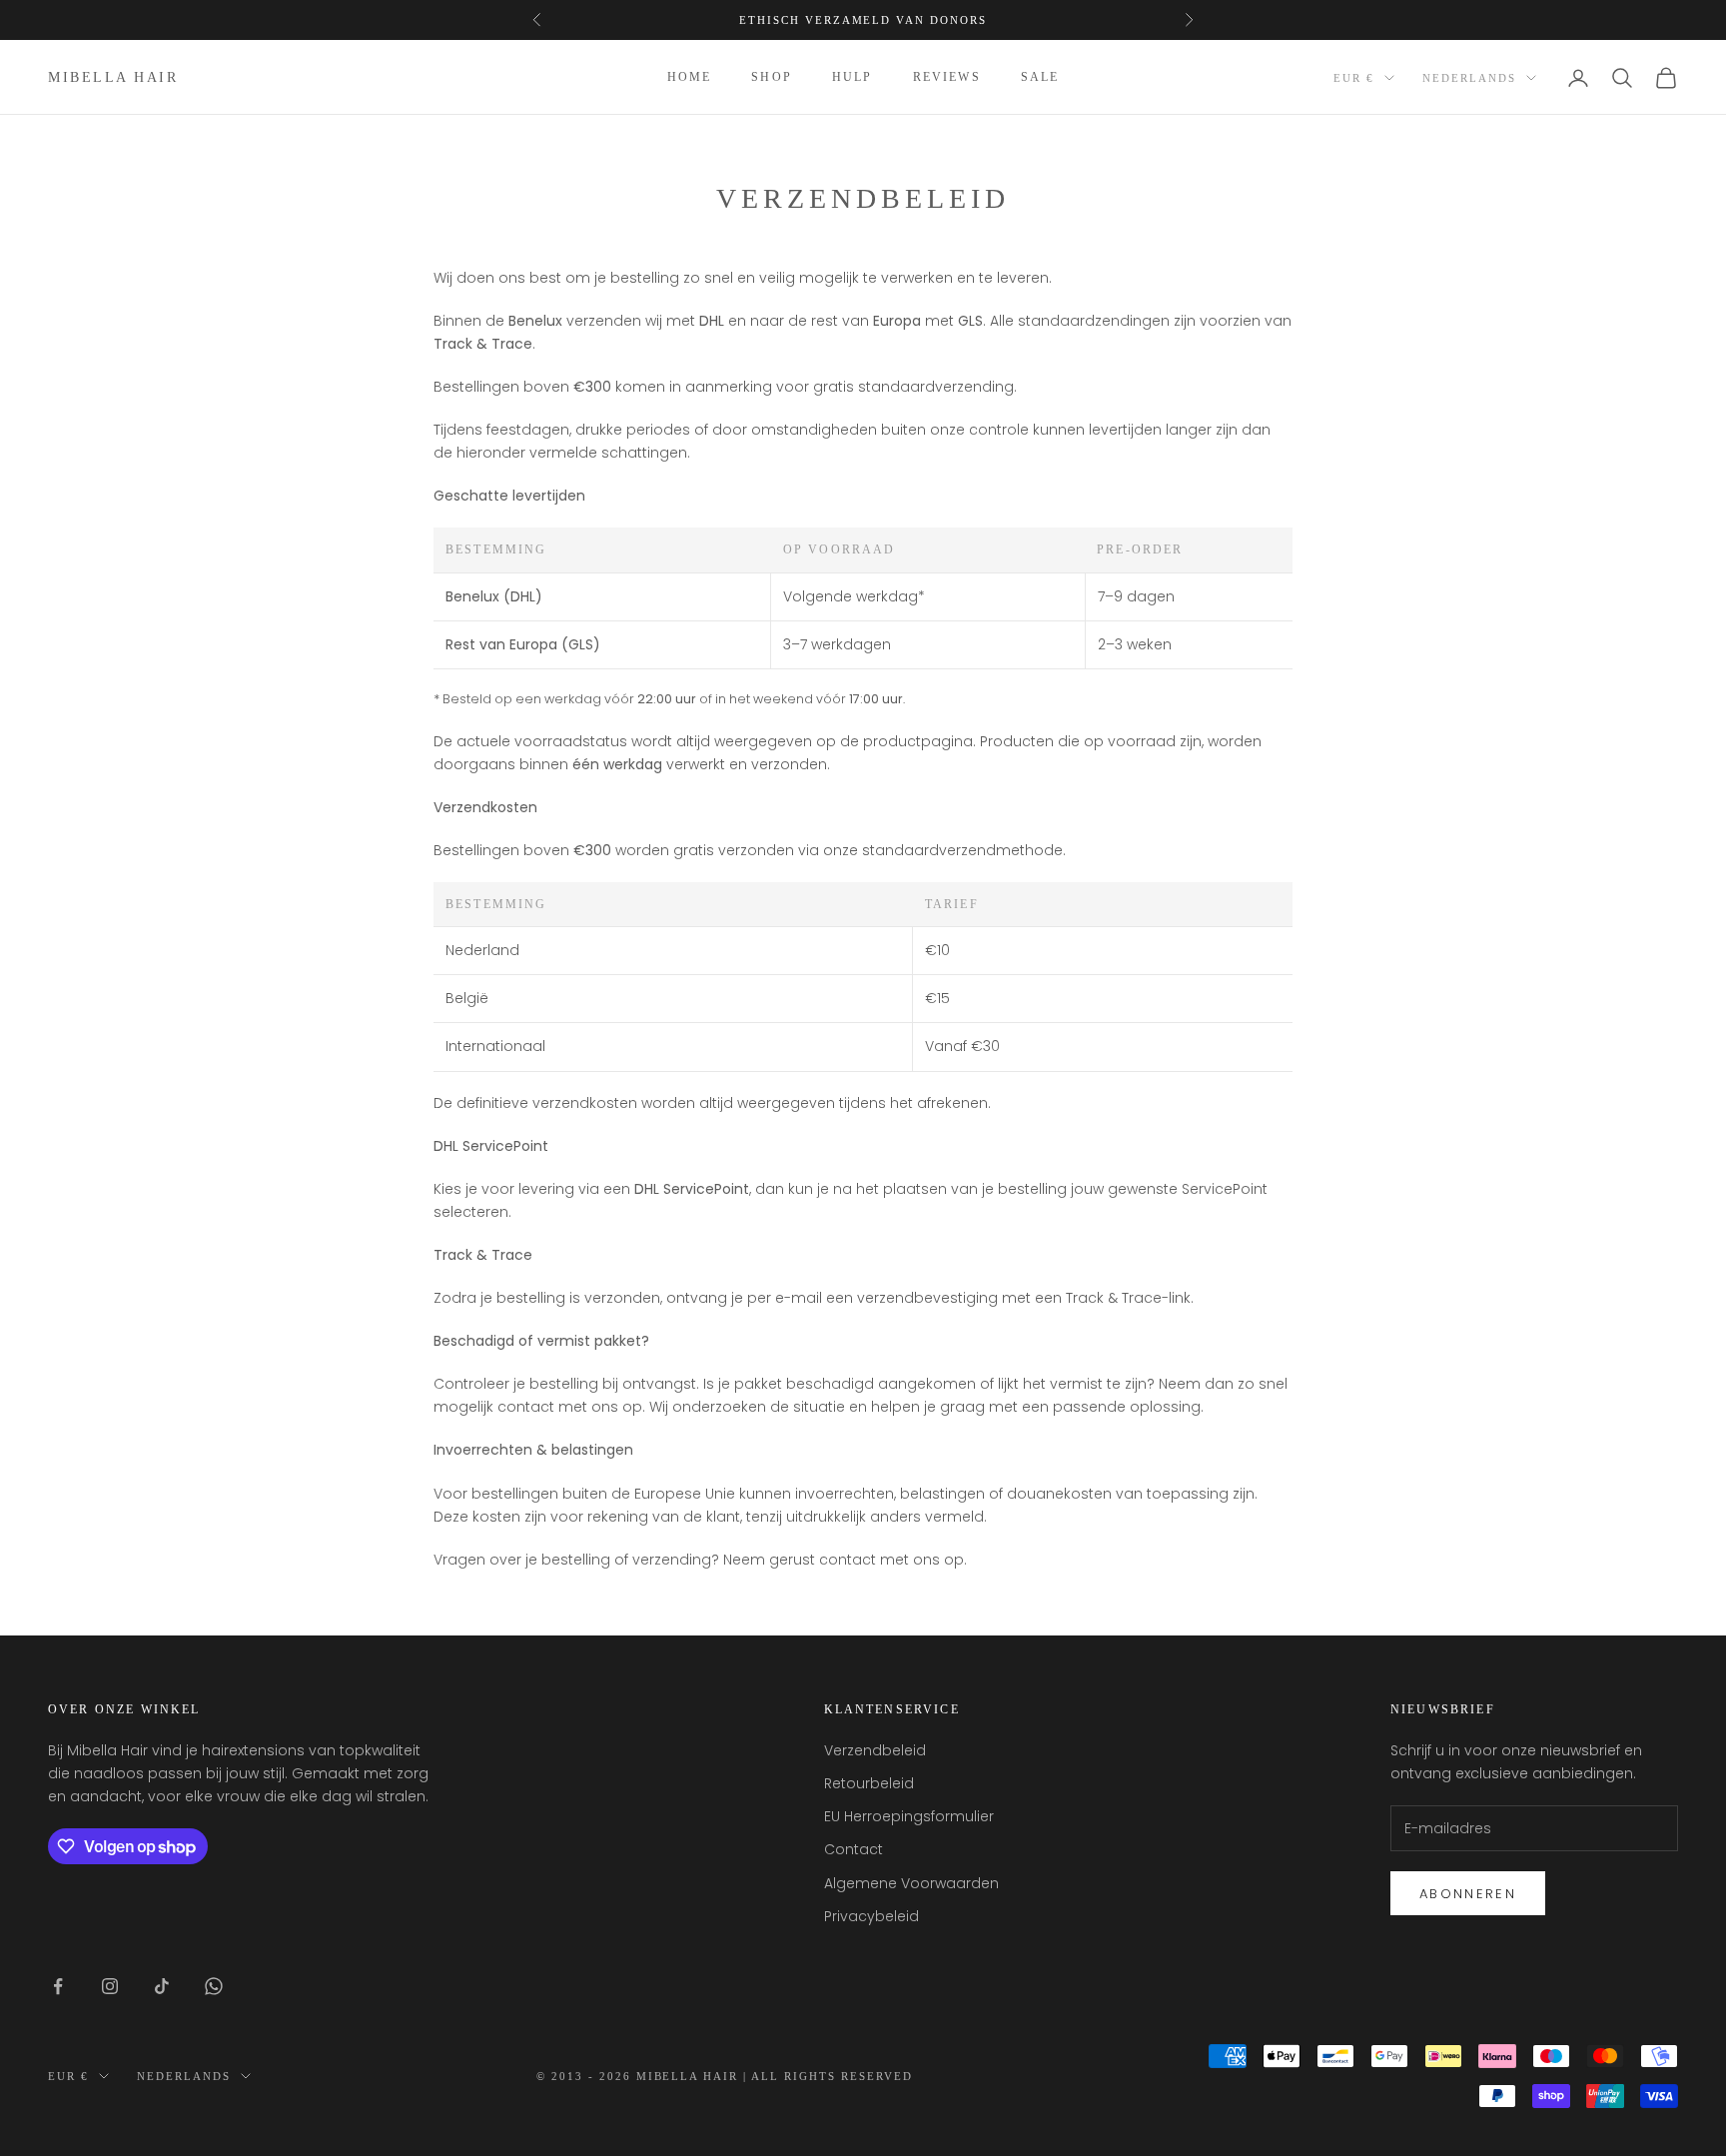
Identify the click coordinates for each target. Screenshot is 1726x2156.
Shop (772, 78)
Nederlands (1469, 78)
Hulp (853, 78)
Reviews (947, 78)
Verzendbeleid (875, 1750)
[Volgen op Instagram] (110, 1986)
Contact (854, 1849)
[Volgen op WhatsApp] (214, 1986)
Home (690, 78)
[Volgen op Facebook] (58, 1986)
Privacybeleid (871, 1916)
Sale (1040, 78)
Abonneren (1468, 1894)
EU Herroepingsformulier (909, 1816)
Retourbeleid (869, 1783)
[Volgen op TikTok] (162, 1986)
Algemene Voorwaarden (911, 1883)
